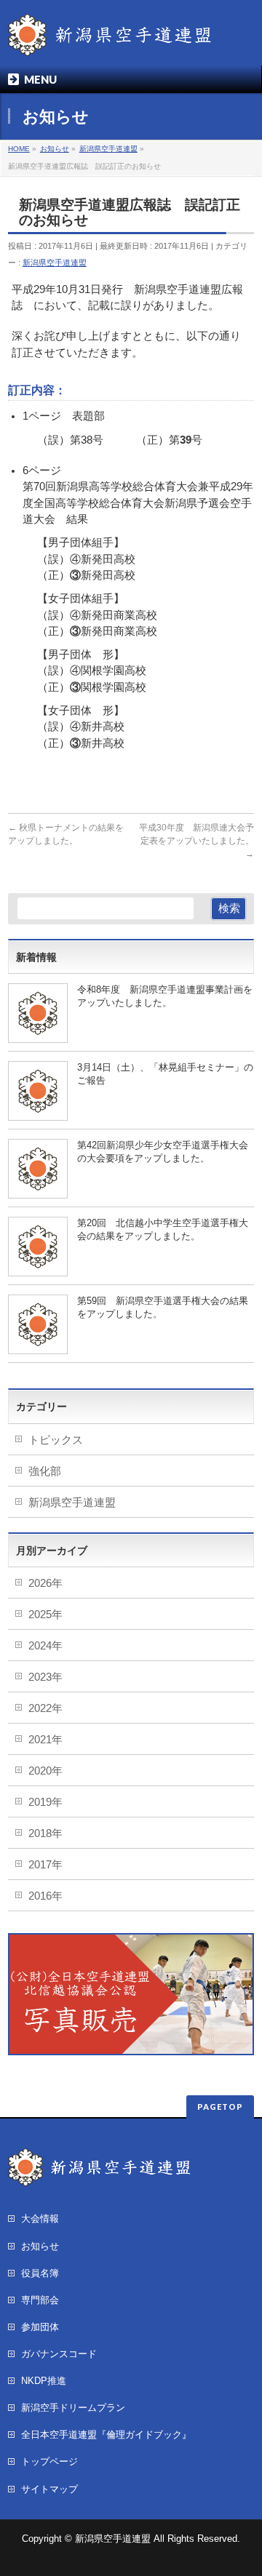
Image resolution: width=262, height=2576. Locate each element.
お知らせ (40, 2246)
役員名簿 (40, 2273)
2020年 (45, 1771)
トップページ (49, 2461)
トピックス (56, 1440)
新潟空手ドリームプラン (73, 2408)
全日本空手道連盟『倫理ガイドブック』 (106, 2435)
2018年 (45, 1833)
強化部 (45, 1471)
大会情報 (40, 2219)
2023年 (45, 1677)
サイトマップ (49, 2489)
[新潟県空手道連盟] (110, 40)
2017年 (45, 1865)
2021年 (45, 1740)
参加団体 (40, 2327)
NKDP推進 (44, 2381)
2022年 (45, 1708)
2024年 (45, 1646)
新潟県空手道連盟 (55, 263)
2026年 (45, 1583)
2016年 (45, 1896)
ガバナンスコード (59, 2354)
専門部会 (40, 2300)
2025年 (45, 1615)
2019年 (45, 1802)
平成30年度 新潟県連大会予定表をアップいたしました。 (196, 841)
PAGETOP (220, 2107)
